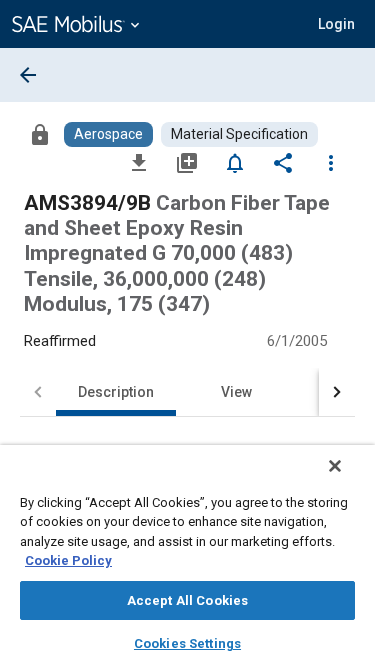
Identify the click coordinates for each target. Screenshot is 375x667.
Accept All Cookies (187, 600)
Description (116, 392)
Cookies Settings (187, 643)
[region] (187, 556)
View (236, 392)
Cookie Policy (68, 560)
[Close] (335, 466)
